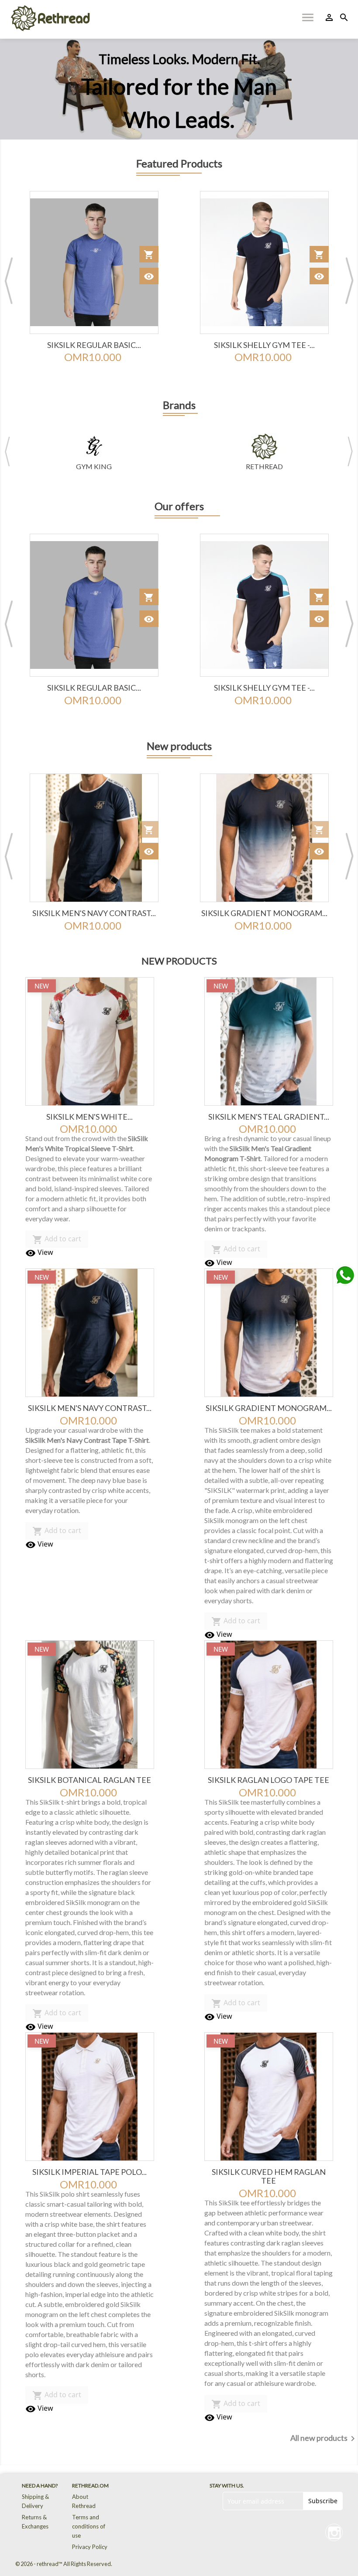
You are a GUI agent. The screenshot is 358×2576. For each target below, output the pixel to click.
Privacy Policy (90, 2547)
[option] (179, 89)
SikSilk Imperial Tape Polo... (89, 2172)
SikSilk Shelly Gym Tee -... (94, 345)
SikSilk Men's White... (89, 1117)
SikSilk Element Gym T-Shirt (264, 345)
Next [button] (349, 280)
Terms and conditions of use (89, 2526)
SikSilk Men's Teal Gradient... (269, 1117)
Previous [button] (9, 280)
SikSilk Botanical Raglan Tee (264, 913)
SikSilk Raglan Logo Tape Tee (268, 1780)
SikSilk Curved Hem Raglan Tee (269, 2176)
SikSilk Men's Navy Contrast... (90, 1408)
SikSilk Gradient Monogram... (94, 913)
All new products (324, 2439)
